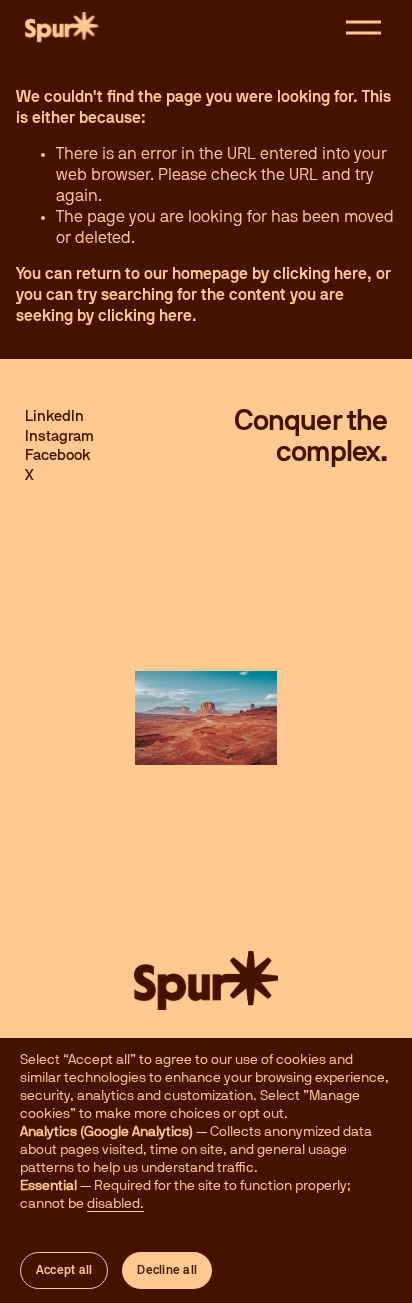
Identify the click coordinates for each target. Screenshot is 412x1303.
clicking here (320, 274)
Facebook (57, 455)
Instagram (59, 436)
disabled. (115, 1204)
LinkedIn (54, 416)
